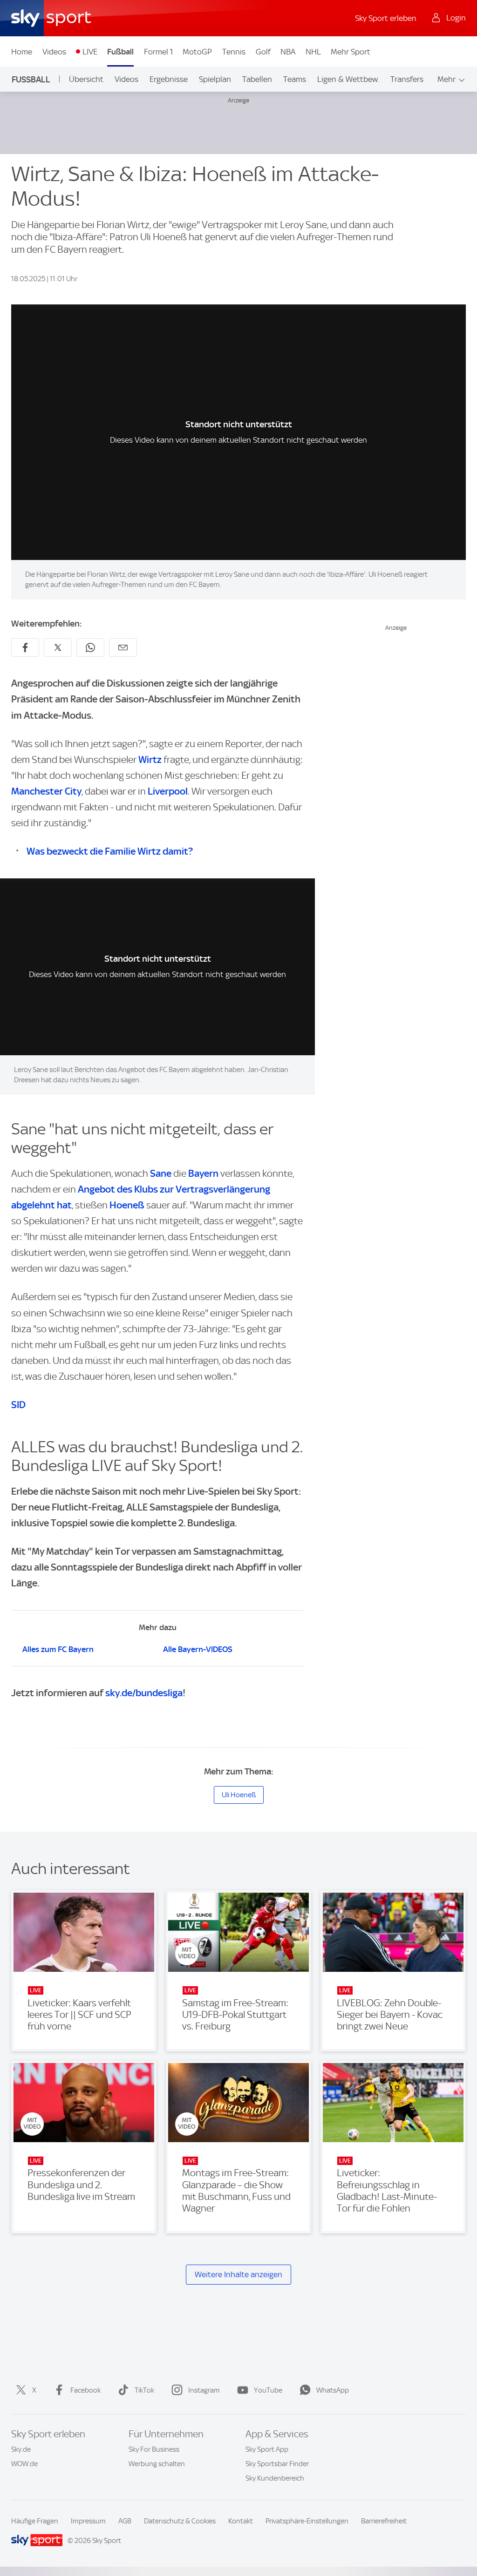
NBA (288, 52)
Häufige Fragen (35, 2521)
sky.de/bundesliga (144, 1693)
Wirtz (150, 759)
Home (22, 52)
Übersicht (86, 79)
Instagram (204, 2390)
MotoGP (197, 52)
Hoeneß (127, 1205)
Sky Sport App (267, 2449)
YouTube (268, 2390)
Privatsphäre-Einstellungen (307, 2521)
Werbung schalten (157, 2464)
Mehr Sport (351, 52)
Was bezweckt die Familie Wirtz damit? (110, 851)
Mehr (446, 79)
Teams (295, 79)
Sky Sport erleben (386, 18)
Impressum (88, 2521)
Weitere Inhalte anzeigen (238, 2274)
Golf (263, 52)
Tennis (234, 52)
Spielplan (215, 79)
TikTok (144, 2390)
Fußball (120, 52)
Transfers (407, 79)
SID (18, 1405)
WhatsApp (333, 2390)
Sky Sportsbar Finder (277, 2464)
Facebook (85, 2390)
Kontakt (241, 2521)
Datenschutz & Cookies (180, 2521)
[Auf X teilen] (58, 647)
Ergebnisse (169, 79)
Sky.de (21, 2449)
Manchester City (46, 791)
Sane (161, 1173)
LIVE (90, 52)
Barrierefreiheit (384, 2521)
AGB (125, 2521)
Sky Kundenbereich (275, 2478)
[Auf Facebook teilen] (25, 647)
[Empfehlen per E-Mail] (123, 647)
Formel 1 (158, 52)
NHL (313, 52)
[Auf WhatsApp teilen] (90, 647)
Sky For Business (154, 2449)
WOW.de (24, 2464)
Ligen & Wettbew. (348, 79)
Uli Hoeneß (239, 1795)
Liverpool (168, 791)
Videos (54, 52)
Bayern (203, 1173)
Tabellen (257, 79)
